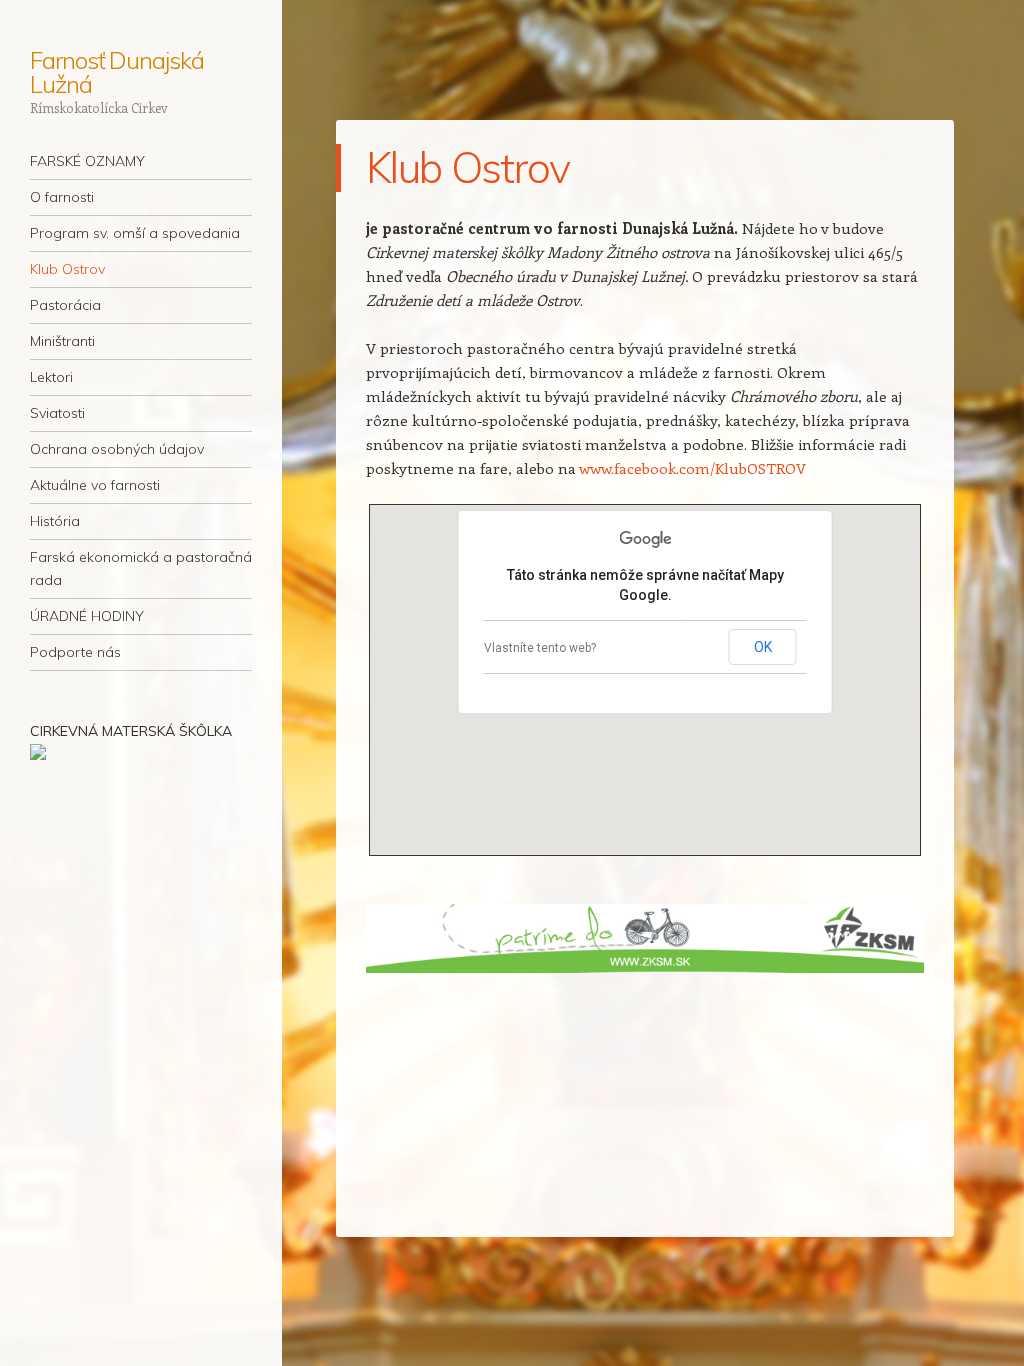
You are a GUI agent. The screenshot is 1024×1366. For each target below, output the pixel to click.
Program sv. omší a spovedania (135, 233)
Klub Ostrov (67, 269)
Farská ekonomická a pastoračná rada (141, 568)
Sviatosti (57, 413)
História (55, 521)
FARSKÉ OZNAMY (87, 161)
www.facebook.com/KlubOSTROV (692, 468)
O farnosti (62, 197)
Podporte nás (75, 652)
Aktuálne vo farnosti (95, 485)
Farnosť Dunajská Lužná (117, 72)
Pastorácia (65, 305)
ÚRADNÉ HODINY (87, 616)
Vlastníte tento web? (540, 648)
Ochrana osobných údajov (117, 449)
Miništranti (62, 341)
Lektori (51, 377)
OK (763, 647)
